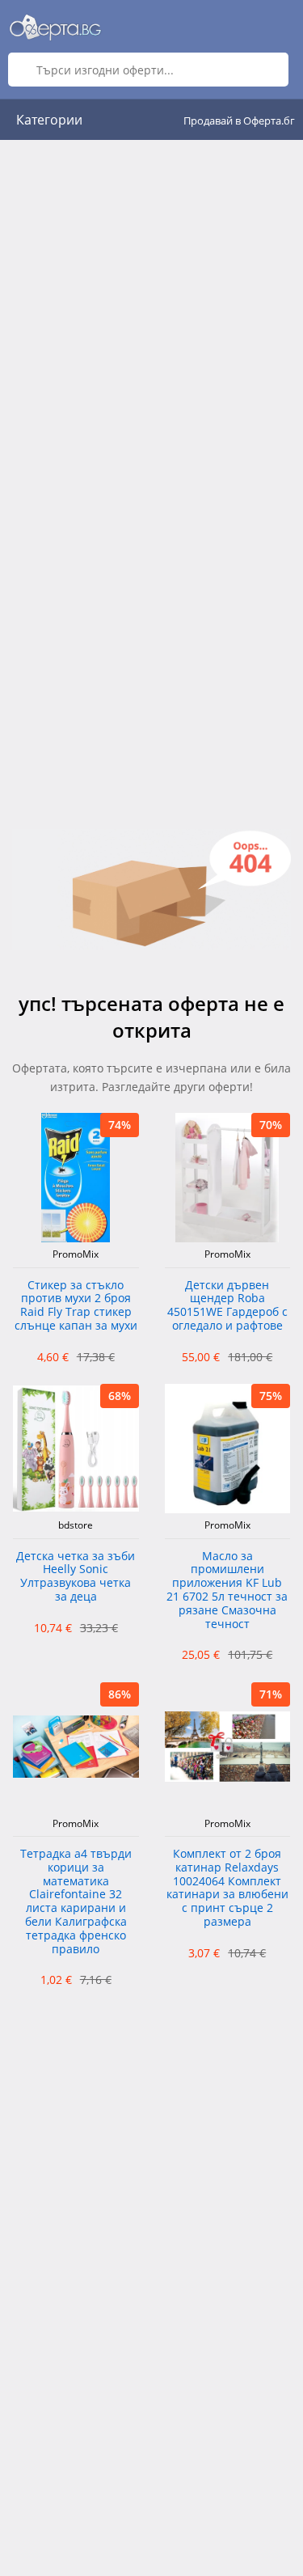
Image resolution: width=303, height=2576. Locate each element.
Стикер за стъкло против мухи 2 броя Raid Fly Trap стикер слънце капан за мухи (76, 1306)
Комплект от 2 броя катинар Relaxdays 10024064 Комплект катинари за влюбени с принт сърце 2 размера (227, 1888)
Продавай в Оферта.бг (239, 121)
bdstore (76, 1525)
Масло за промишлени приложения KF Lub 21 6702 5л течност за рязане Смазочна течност (227, 1590)
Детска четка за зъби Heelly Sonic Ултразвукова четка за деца (76, 1577)
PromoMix (76, 1254)
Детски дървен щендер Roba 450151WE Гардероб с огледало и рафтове (227, 1306)
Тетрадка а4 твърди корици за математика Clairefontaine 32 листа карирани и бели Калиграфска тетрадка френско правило (76, 1902)
